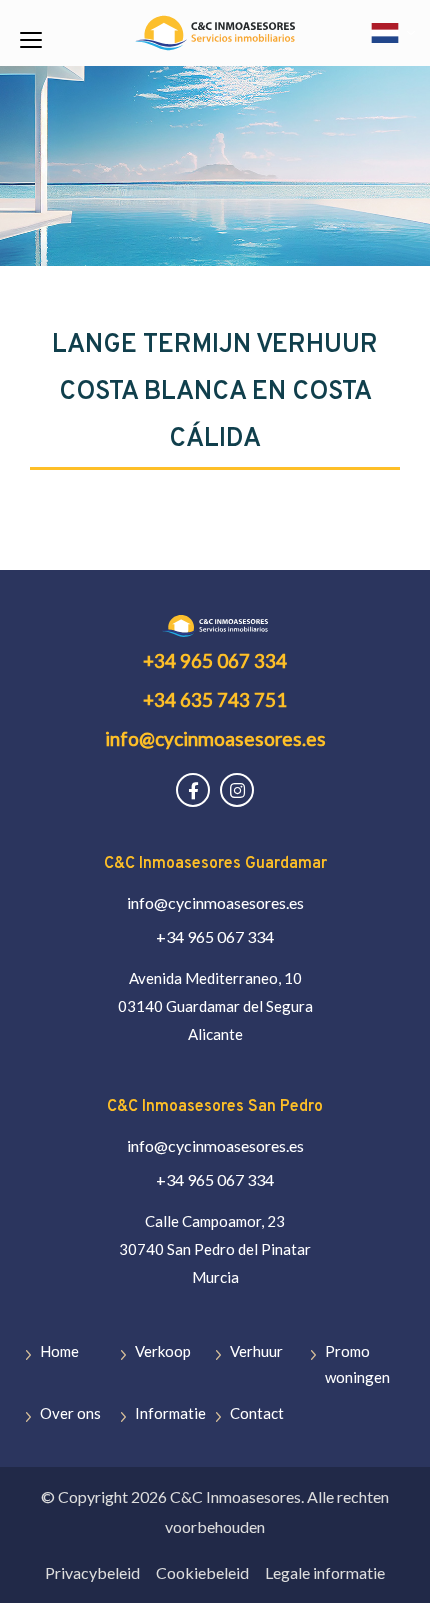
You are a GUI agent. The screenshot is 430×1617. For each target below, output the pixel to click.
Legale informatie (325, 1572)
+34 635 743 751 (215, 699)
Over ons (70, 1413)
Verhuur (256, 1351)
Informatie (170, 1413)
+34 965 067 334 (215, 660)
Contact (257, 1413)
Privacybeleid (92, 1572)
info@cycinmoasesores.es (215, 738)
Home (59, 1351)
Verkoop (163, 1351)
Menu (29, 39)
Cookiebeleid (202, 1572)
